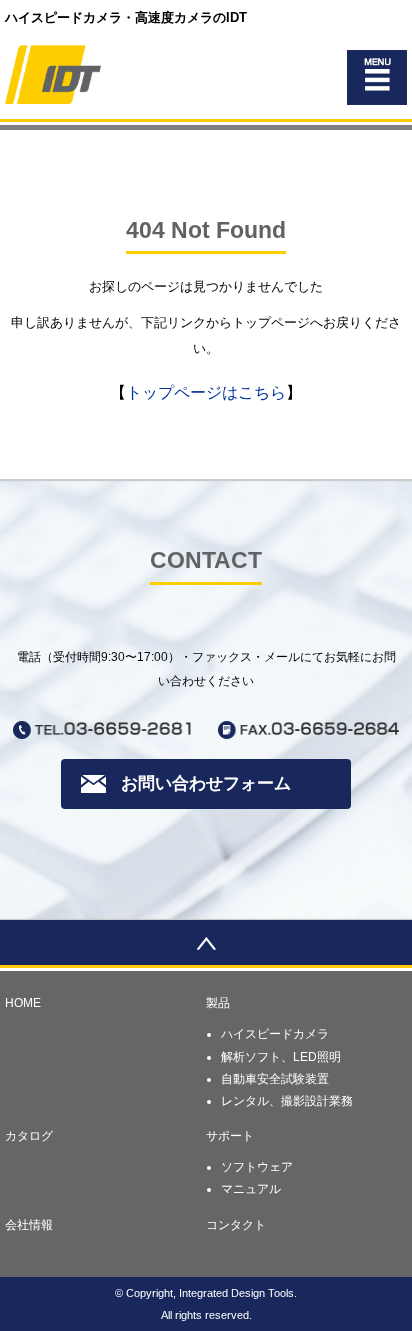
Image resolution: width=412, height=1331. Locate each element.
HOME (23, 1003)
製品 (218, 1003)
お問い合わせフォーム (206, 783)
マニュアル (251, 1189)
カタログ (29, 1136)
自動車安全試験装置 (275, 1079)
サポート (230, 1136)
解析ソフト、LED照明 (281, 1057)
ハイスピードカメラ (275, 1034)
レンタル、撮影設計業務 (287, 1101)
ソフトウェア (257, 1167)
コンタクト (236, 1225)
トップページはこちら (206, 392)
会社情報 (29, 1225)
